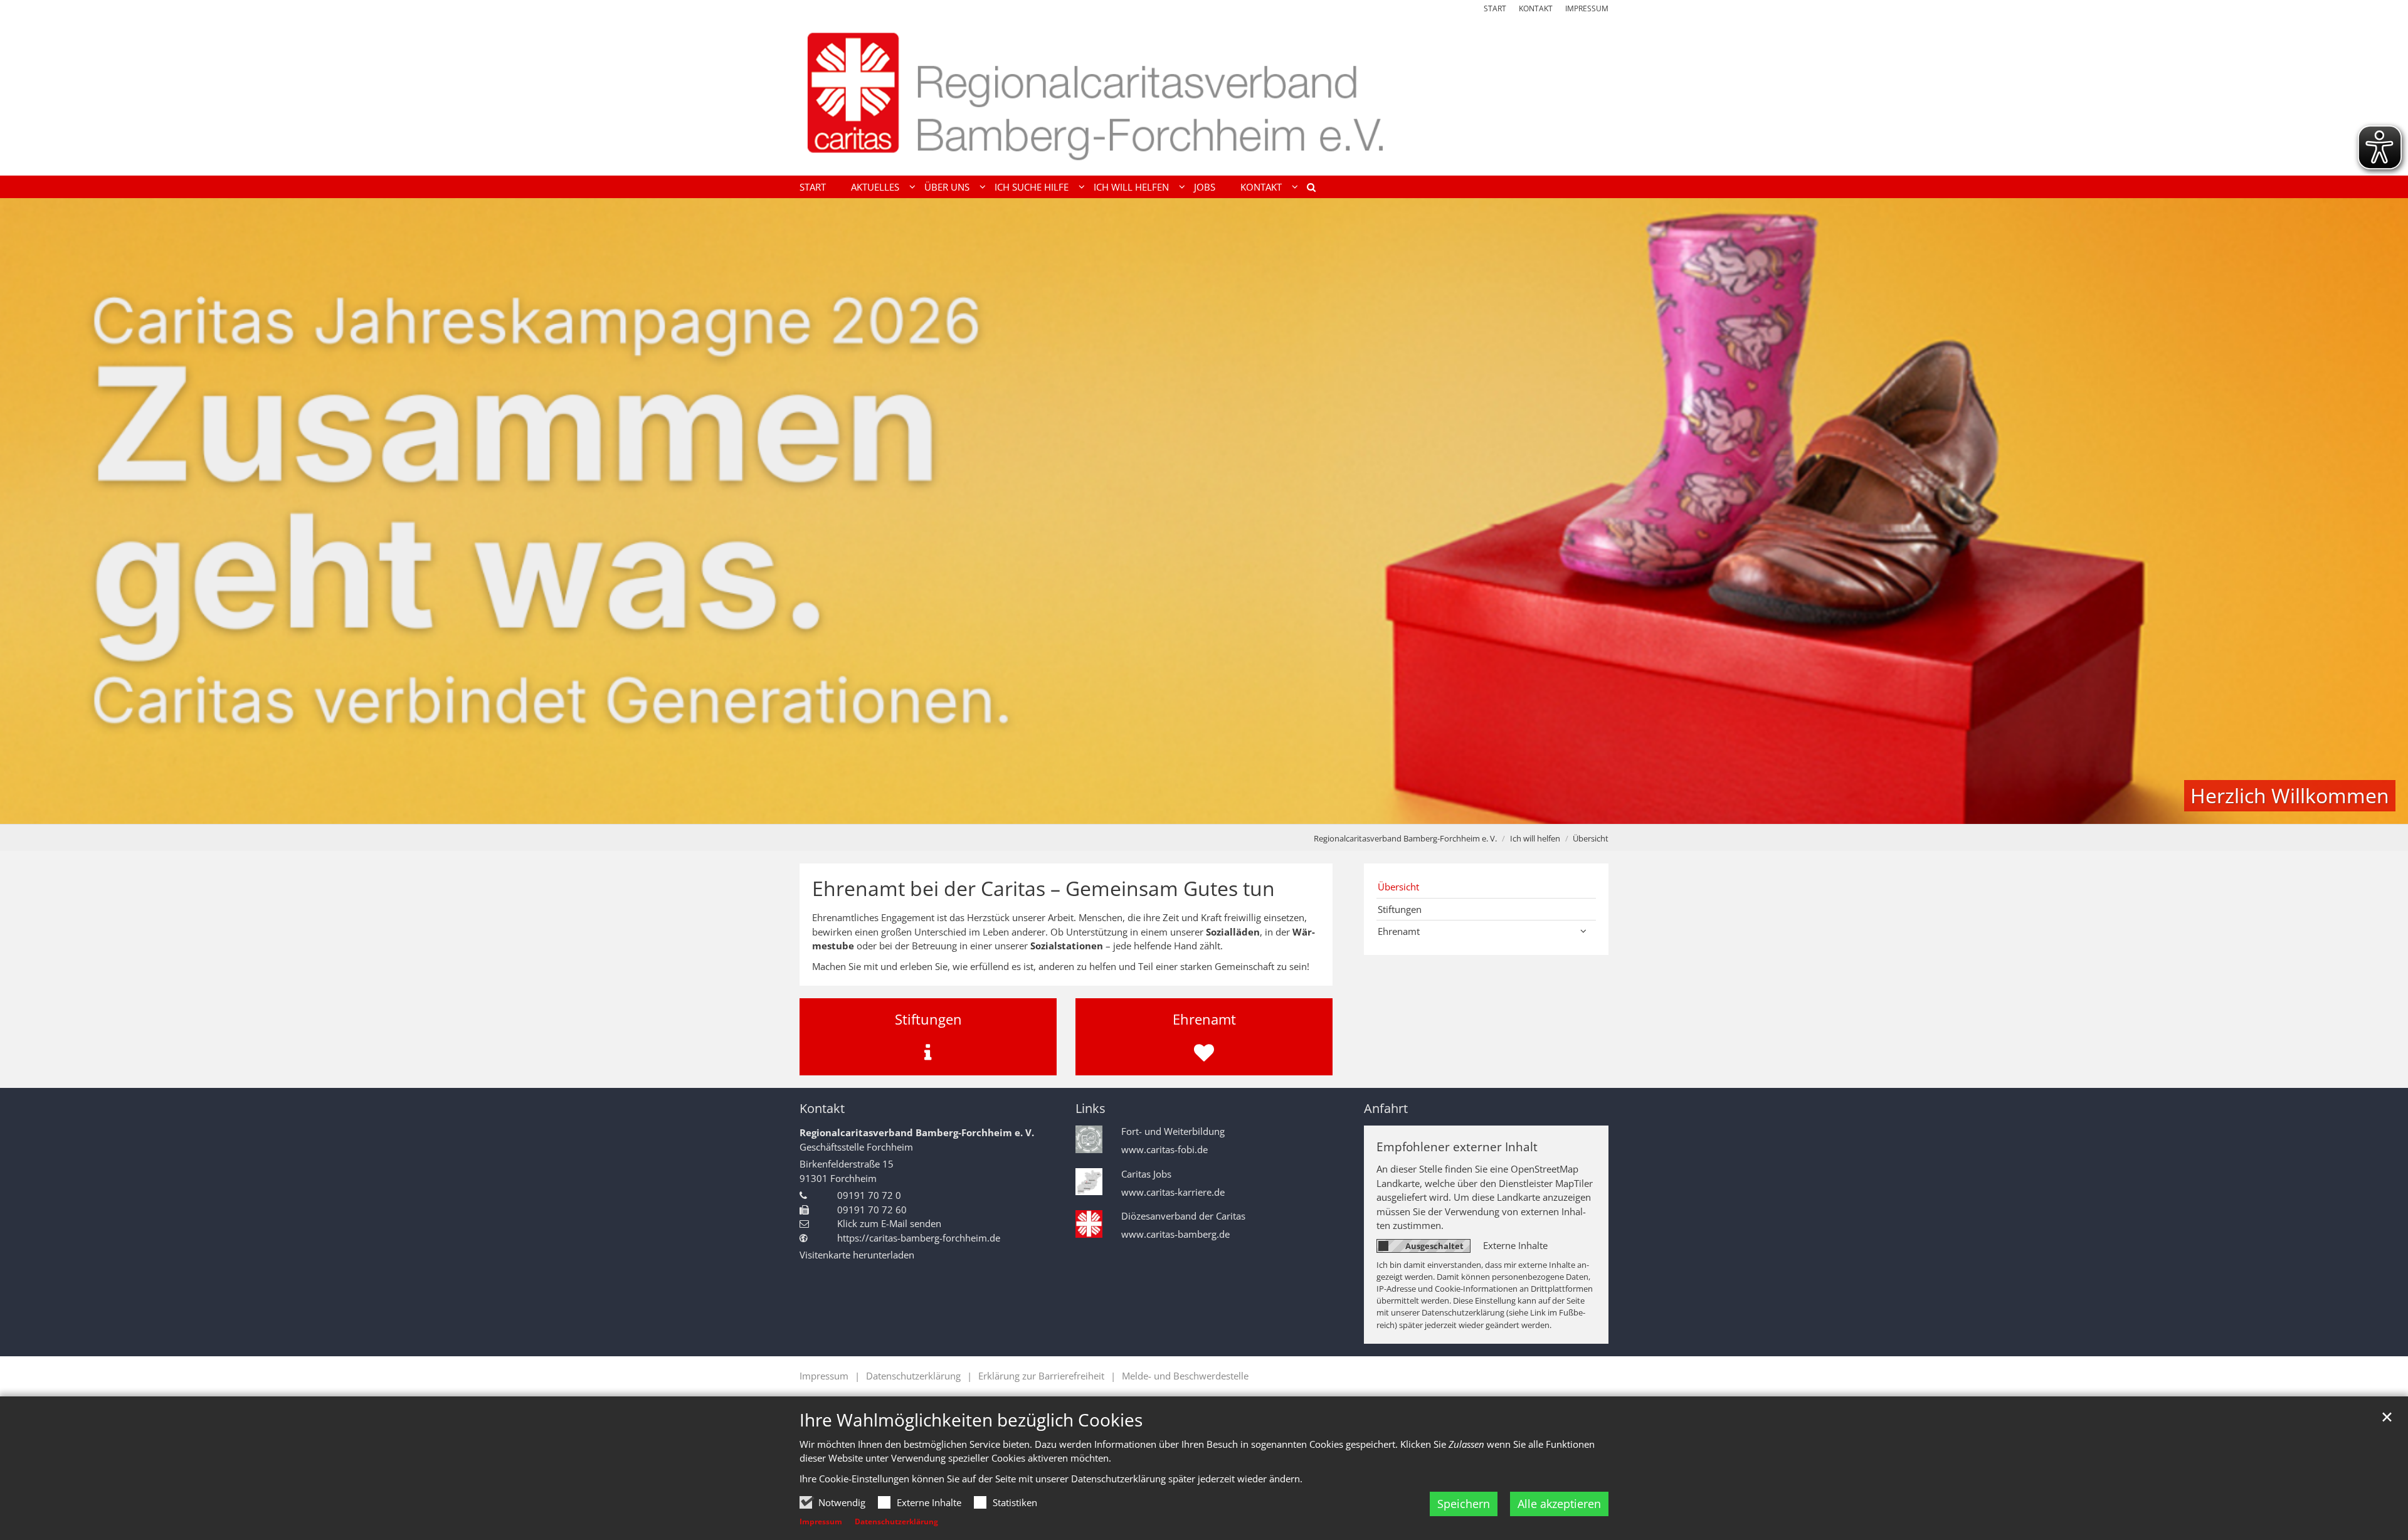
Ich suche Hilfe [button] (1032, 187)
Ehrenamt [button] (1399, 931)
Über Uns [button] (947, 187)
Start (813, 187)
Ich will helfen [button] (1131, 187)
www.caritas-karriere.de (1173, 1192)
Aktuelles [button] (875, 187)
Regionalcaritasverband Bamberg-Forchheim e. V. (1405, 838)
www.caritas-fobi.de (1164, 1150)
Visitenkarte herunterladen (857, 1255)
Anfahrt (1386, 1108)
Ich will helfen (1535, 838)
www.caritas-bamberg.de (1175, 1234)
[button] (1307, 189)
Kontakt (822, 1108)
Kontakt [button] (1261, 187)
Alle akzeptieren (1559, 1504)
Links (1090, 1108)
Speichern (1464, 1504)
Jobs (1205, 187)
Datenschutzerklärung (896, 1522)
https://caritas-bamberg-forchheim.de (919, 1238)
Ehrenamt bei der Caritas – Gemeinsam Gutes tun (1043, 889)
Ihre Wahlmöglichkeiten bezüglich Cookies (971, 1420)
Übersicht (1591, 838)
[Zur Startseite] (1204, 95)
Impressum (821, 1522)
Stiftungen (1400, 909)
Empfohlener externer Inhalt (1457, 1147)
